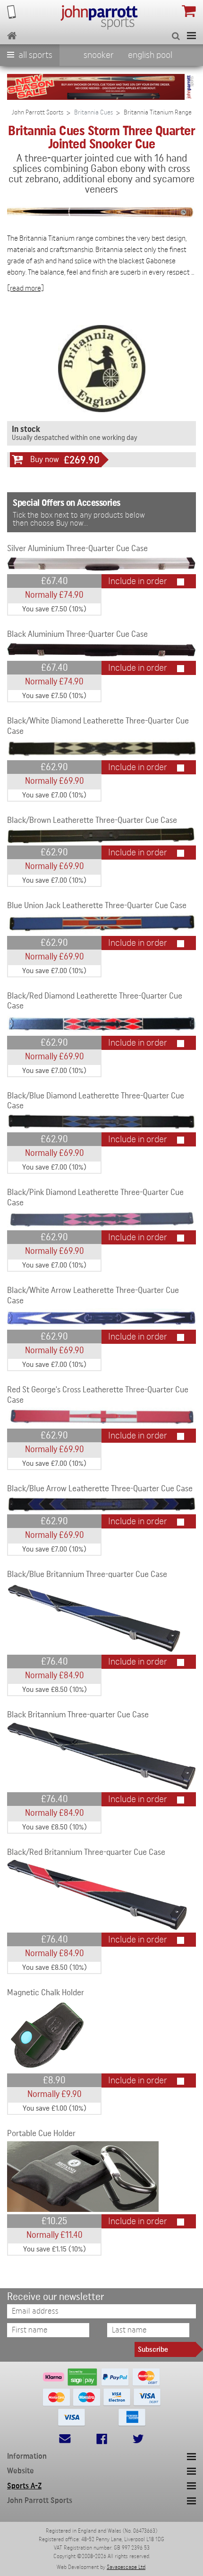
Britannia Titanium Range (158, 113)
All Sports (34, 55)
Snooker (99, 55)
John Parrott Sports (38, 113)
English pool (150, 55)
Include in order (138, 581)
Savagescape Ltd (126, 2567)
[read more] (25, 288)
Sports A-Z (24, 2486)
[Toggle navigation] (191, 36)
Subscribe (153, 2349)
